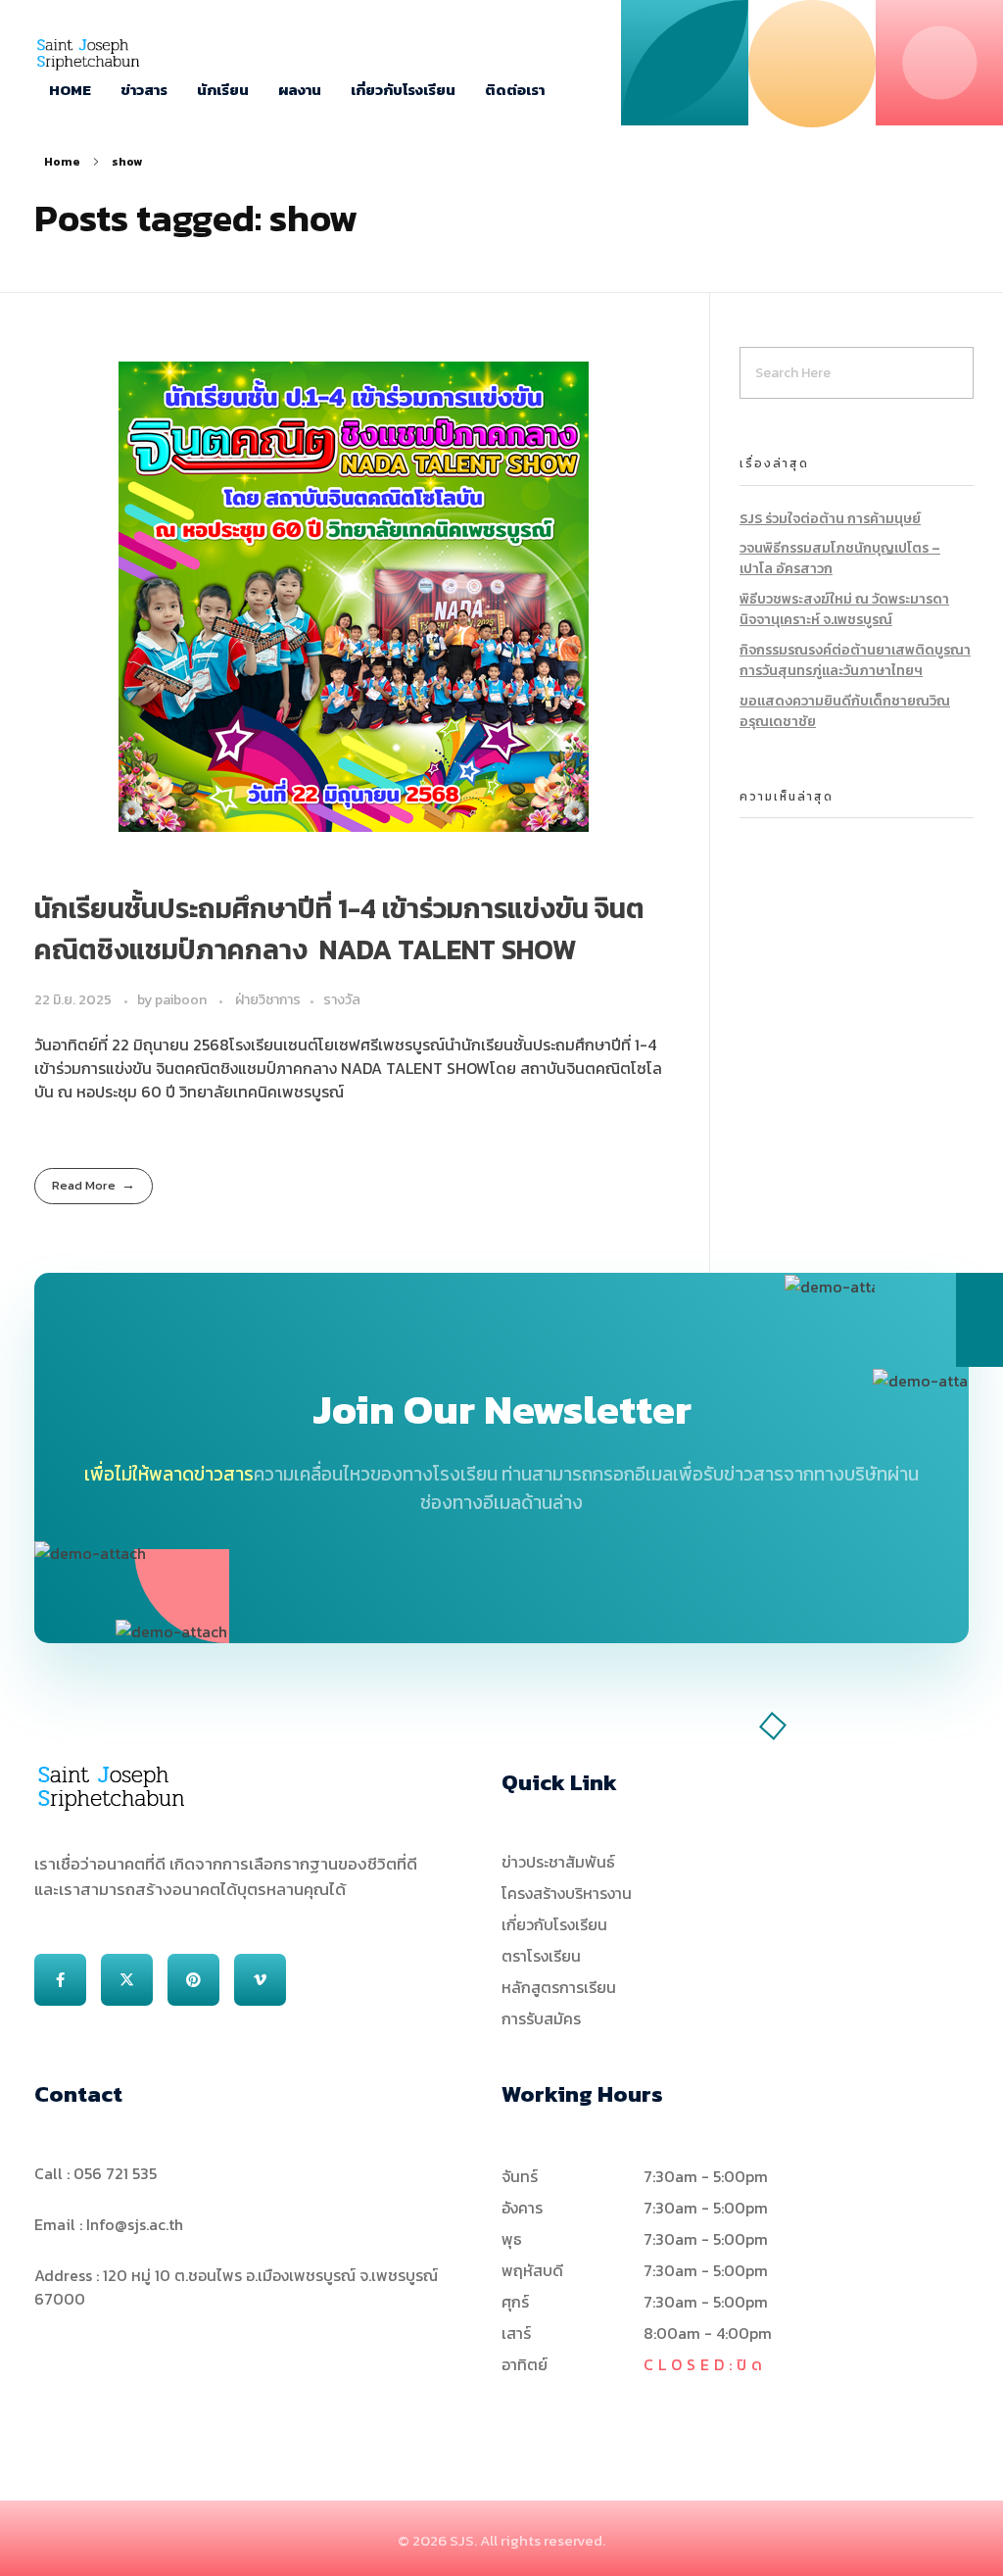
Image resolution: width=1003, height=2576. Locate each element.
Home (62, 162)
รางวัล (342, 1000)
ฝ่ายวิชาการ (268, 1000)
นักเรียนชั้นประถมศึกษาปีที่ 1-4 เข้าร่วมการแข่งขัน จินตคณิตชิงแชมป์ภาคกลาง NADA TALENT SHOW (339, 929)
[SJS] (88, 54)
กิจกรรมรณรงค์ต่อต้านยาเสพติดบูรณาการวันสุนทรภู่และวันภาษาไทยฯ (855, 660)
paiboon (182, 1000)
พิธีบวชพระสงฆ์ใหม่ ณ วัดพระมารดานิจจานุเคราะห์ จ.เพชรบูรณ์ (844, 609)
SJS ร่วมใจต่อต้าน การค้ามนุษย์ (830, 519)
